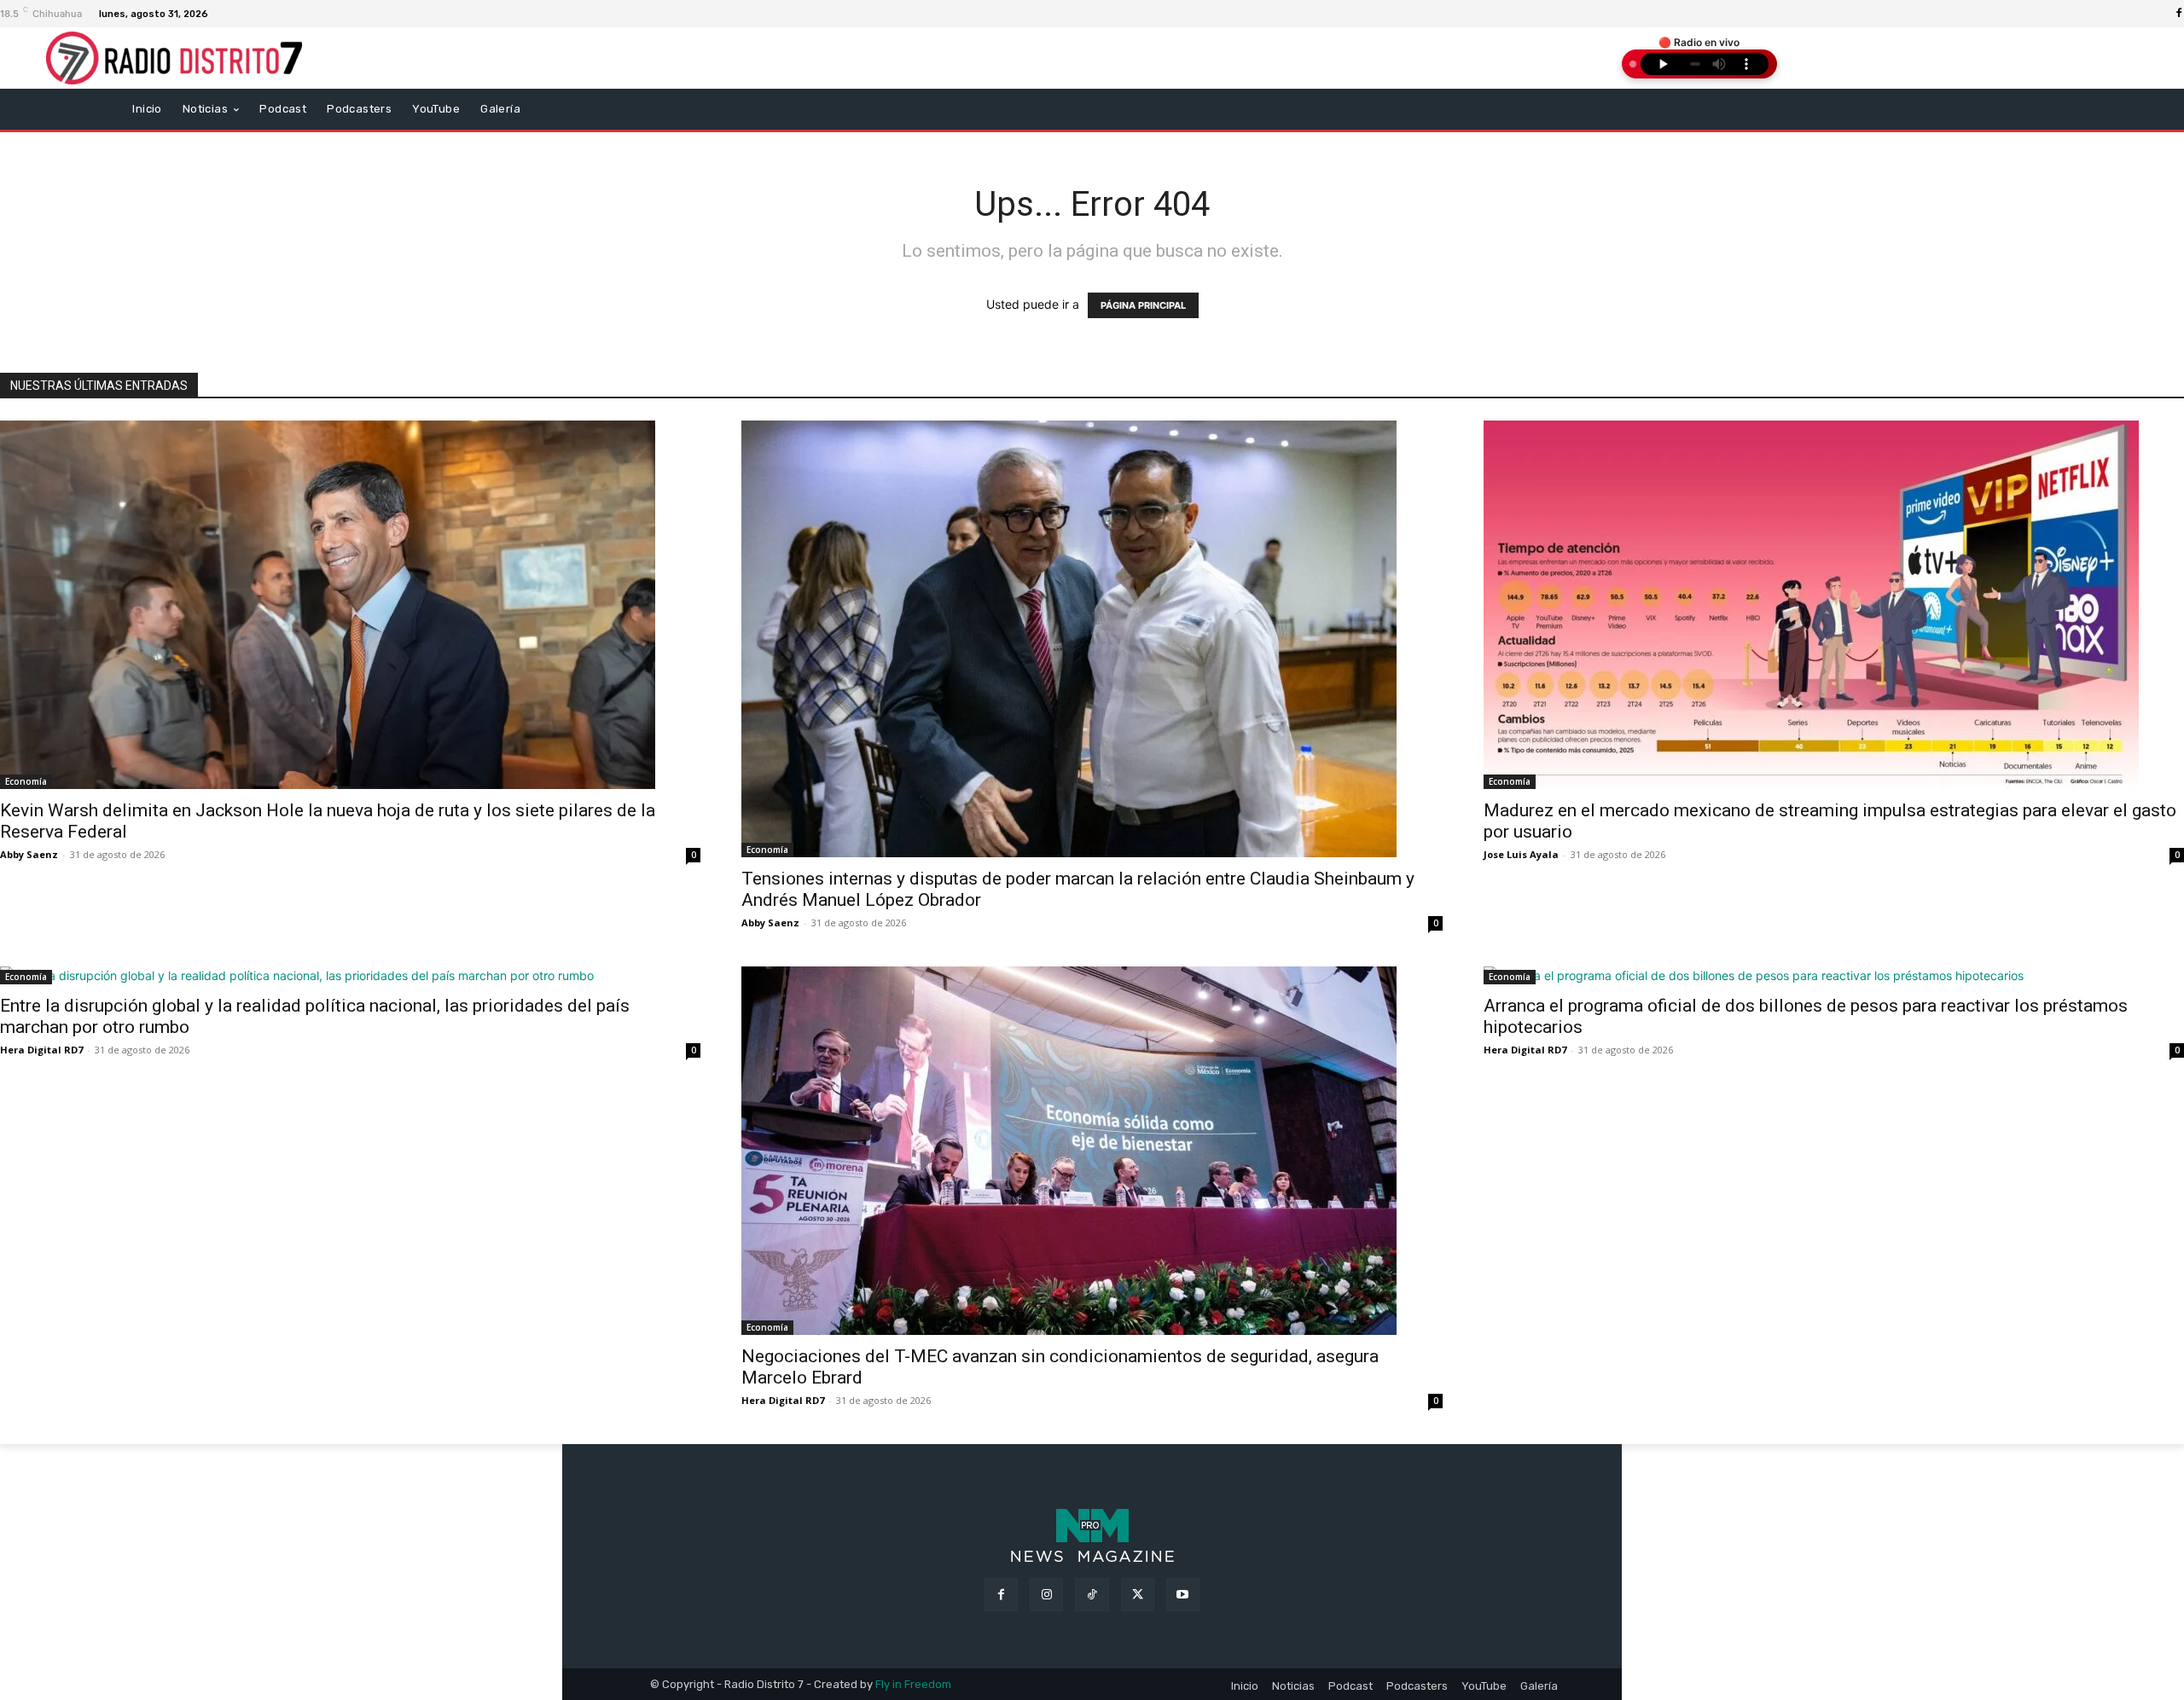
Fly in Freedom (913, 1684)
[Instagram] (1046, 1595)
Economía (26, 781)
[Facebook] (1001, 1595)
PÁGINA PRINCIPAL (1143, 305)
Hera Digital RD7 (41, 1050)
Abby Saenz (29, 854)
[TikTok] (1092, 1595)
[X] (1138, 1595)
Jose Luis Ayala (1521, 854)
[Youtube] (1183, 1595)
